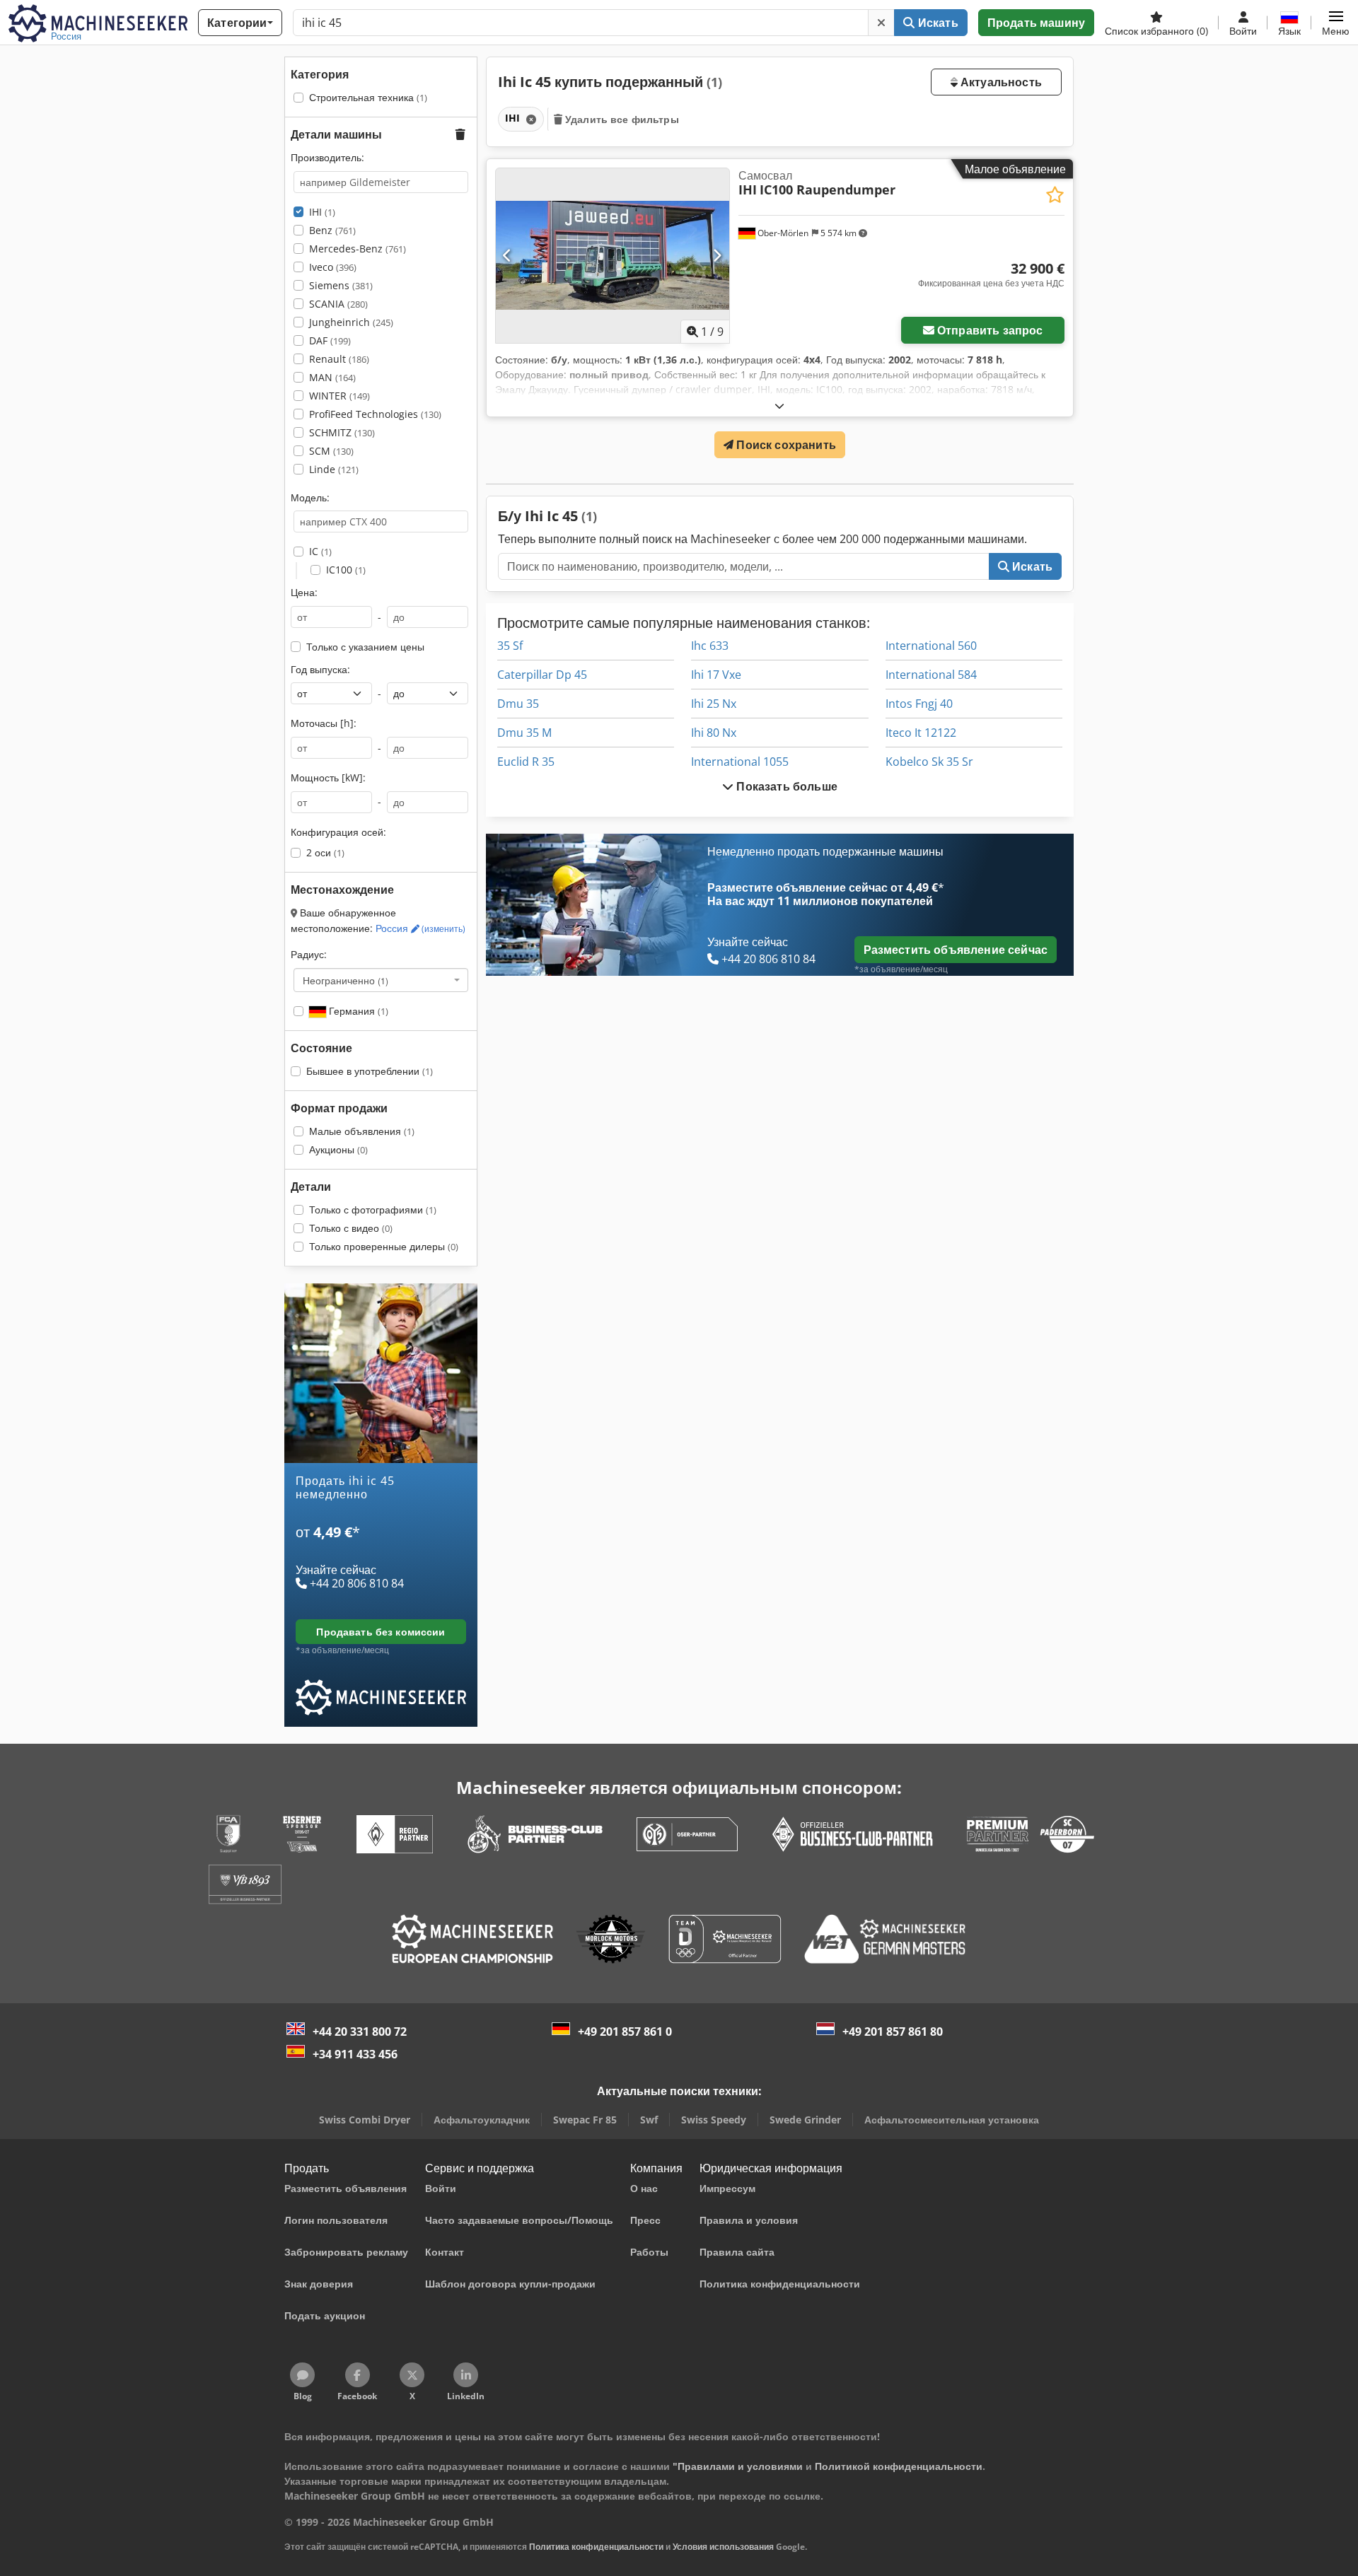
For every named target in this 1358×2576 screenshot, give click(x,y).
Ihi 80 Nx (714, 733)
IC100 (346, 570)
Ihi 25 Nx (714, 704)
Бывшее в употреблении (370, 1071)
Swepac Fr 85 (585, 2120)
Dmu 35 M (524, 733)
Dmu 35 (518, 704)
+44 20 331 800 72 (360, 2032)
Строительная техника (368, 97)
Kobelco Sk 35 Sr (929, 762)
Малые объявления (362, 1131)
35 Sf (510, 646)
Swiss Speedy (714, 2120)
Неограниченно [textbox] (346, 980)
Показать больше (785, 786)
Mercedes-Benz (358, 249)
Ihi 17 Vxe (716, 675)
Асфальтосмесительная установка (952, 2120)
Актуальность (1000, 82)
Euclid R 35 (526, 762)
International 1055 (740, 762)
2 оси (325, 852)
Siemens (341, 285)
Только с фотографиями (373, 1210)
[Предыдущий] (507, 255)
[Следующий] (717, 255)
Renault (339, 359)
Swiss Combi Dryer (365, 2120)
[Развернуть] (779, 406)
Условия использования (723, 2547)
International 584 (931, 675)
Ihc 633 (710, 646)
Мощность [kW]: (328, 777)
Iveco (333, 267)
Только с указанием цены (365, 647)
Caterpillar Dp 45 (542, 675)
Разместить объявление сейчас (956, 950)
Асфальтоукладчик (482, 2120)
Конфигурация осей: (338, 832)
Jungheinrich (351, 322)
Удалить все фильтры (621, 119)
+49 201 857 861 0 (625, 2032)
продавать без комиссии (381, 1632)
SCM (331, 451)
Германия (357, 1011)
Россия (420, 928)
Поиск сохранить (785, 445)
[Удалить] (881, 23)
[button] (1336, 23)
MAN (332, 377)
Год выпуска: (320, 669)
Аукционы (338, 1149)
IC (320, 551)
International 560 (931, 646)
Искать (937, 23)
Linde (334, 469)
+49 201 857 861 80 (893, 2032)
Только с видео (351, 1228)
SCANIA (338, 304)
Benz (332, 230)
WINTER (339, 396)
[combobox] (381, 980)
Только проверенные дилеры (384, 1246)
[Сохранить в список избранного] (1055, 195)
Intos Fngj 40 (919, 704)
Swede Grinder (805, 2120)
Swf (649, 2120)
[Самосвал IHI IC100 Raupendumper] (613, 256)
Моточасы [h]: (324, 723)
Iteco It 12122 (921, 733)
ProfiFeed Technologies (375, 414)
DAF (330, 340)
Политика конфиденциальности (596, 2547)
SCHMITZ (342, 432)
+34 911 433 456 (355, 2054)
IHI (322, 212)
